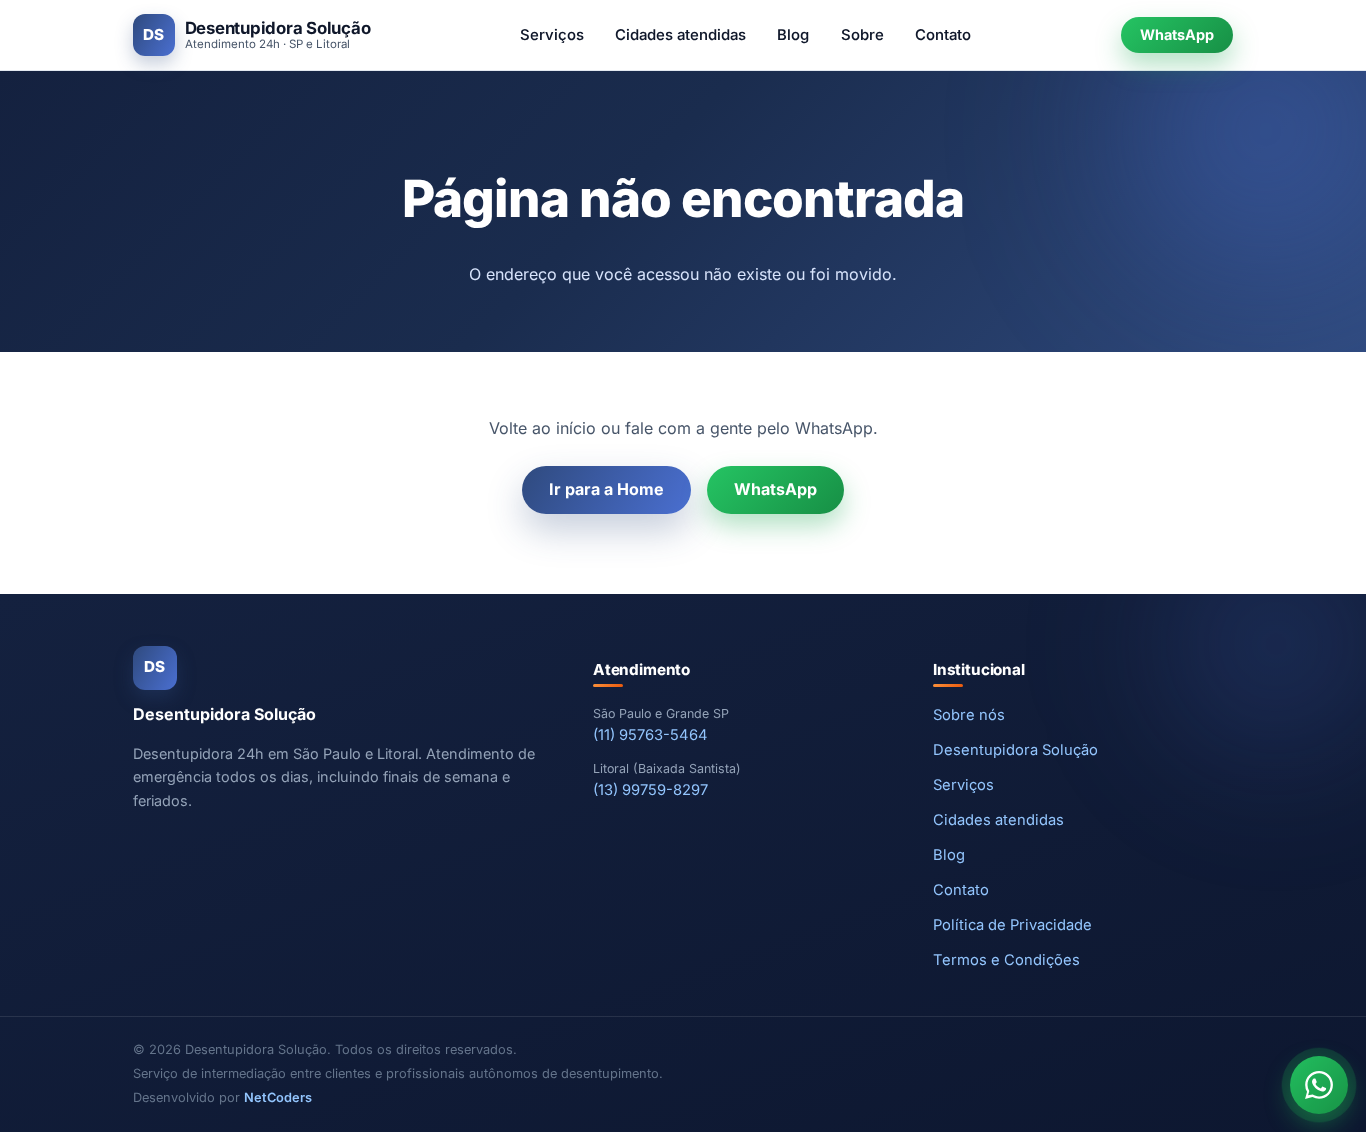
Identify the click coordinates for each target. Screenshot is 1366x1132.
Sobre (862, 35)
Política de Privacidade (1012, 925)
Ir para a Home (606, 489)
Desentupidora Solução (1015, 750)
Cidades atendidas (680, 35)
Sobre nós (969, 715)
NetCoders (278, 1097)
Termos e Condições (1006, 960)
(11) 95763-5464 (650, 735)
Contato (943, 35)
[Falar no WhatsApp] (1319, 1085)
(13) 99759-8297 (650, 790)
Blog (793, 35)
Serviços (552, 35)
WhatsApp (1177, 34)
